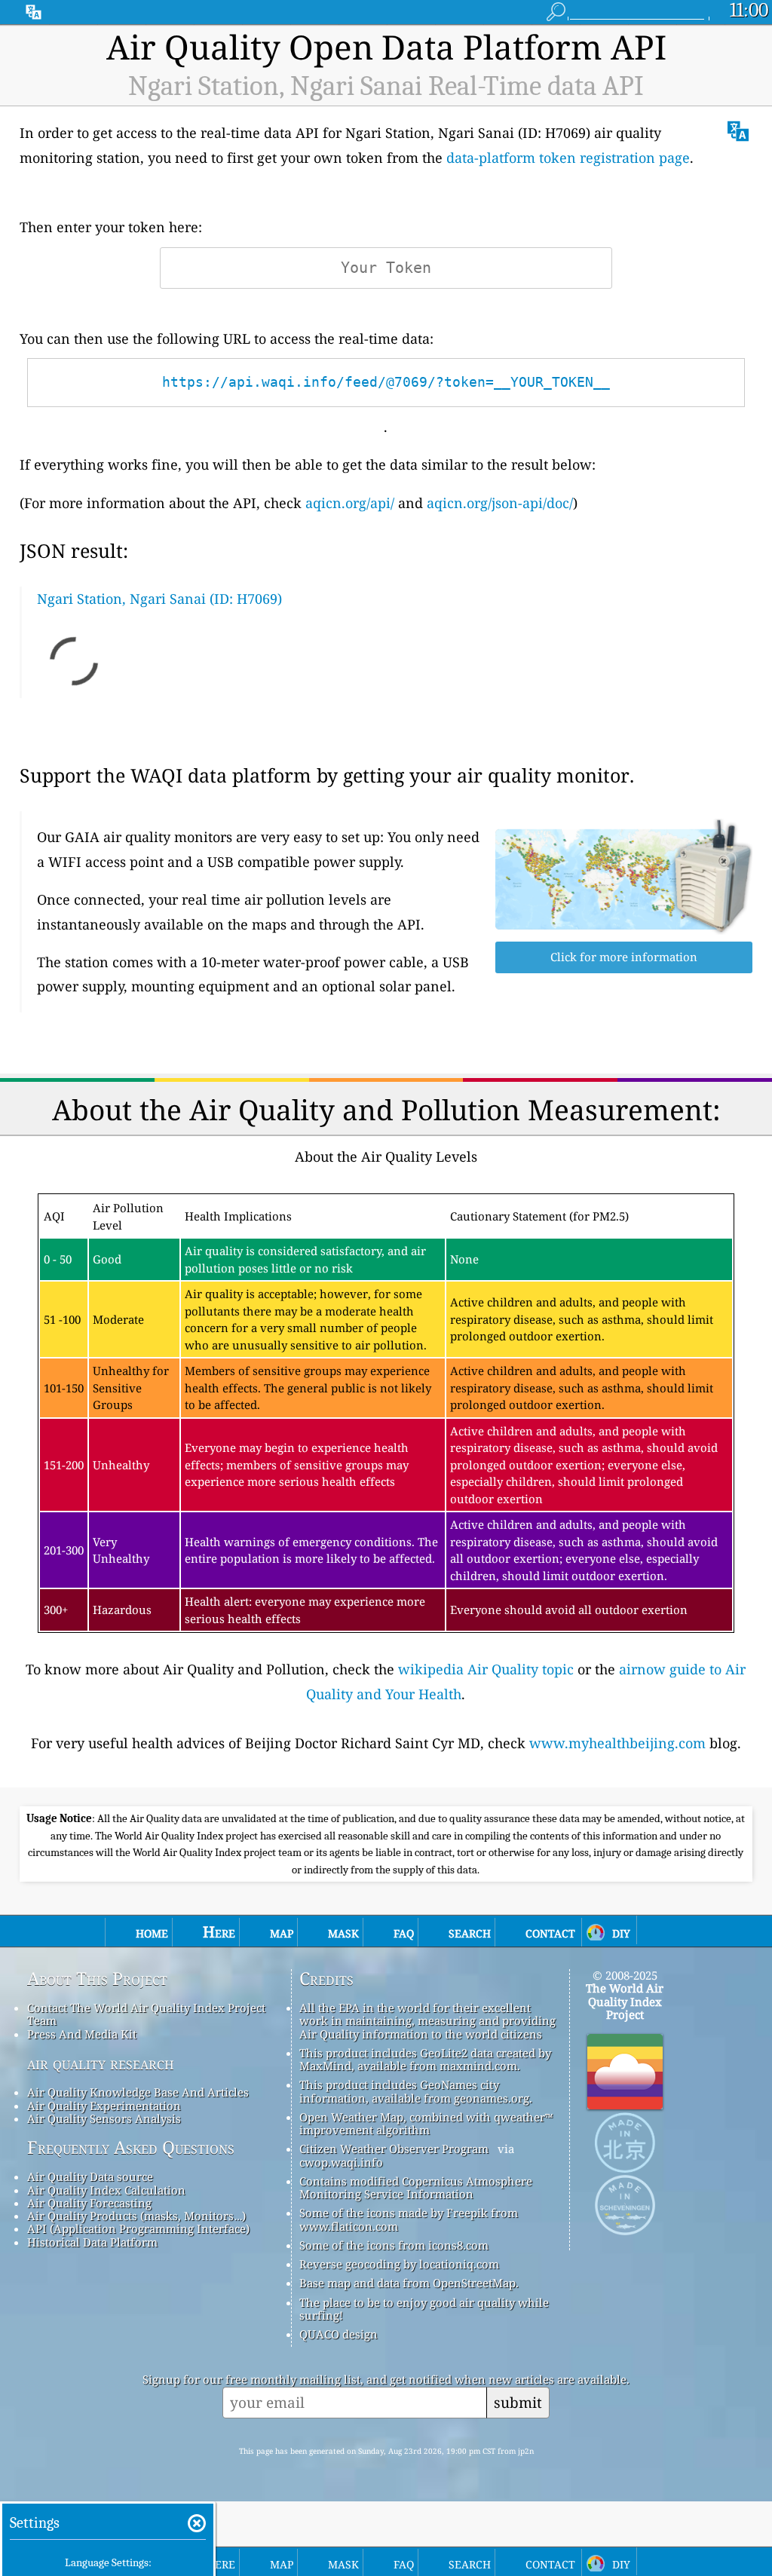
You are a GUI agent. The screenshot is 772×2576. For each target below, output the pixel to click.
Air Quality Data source (90, 2176)
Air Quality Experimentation (104, 2106)
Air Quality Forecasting (89, 2203)
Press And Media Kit (82, 2034)
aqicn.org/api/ (350, 503)
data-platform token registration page (568, 158)
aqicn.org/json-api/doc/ (500, 503)
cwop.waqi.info (341, 2162)
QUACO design (339, 2334)
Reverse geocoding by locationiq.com (399, 2264)
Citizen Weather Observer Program (394, 2149)
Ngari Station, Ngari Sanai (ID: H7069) (159, 599)
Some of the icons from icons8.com (394, 2245)
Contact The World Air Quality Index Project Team (146, 2014)
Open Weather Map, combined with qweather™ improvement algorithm (426, 2123)
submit (518, 2402)
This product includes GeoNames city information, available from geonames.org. (416, 2091)
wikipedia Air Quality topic (486, 1669)
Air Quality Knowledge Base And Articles (138, 2092)
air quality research (101, 2063)
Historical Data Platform (92, 2242)
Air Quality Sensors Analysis (104, 2118)
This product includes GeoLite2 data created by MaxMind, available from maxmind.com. (425, 2059)
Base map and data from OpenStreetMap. (409, 2283)
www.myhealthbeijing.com (617, 1743)
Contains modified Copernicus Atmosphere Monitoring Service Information (416, 2187)
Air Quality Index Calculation (106, 2190)
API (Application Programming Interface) (138, 2228)
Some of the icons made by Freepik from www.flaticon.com (409, 2219)
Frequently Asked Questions (131, 2148)
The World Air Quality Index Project (625, 2001)
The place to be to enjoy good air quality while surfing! (424, 2309)
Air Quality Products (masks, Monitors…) (136, 2216)
